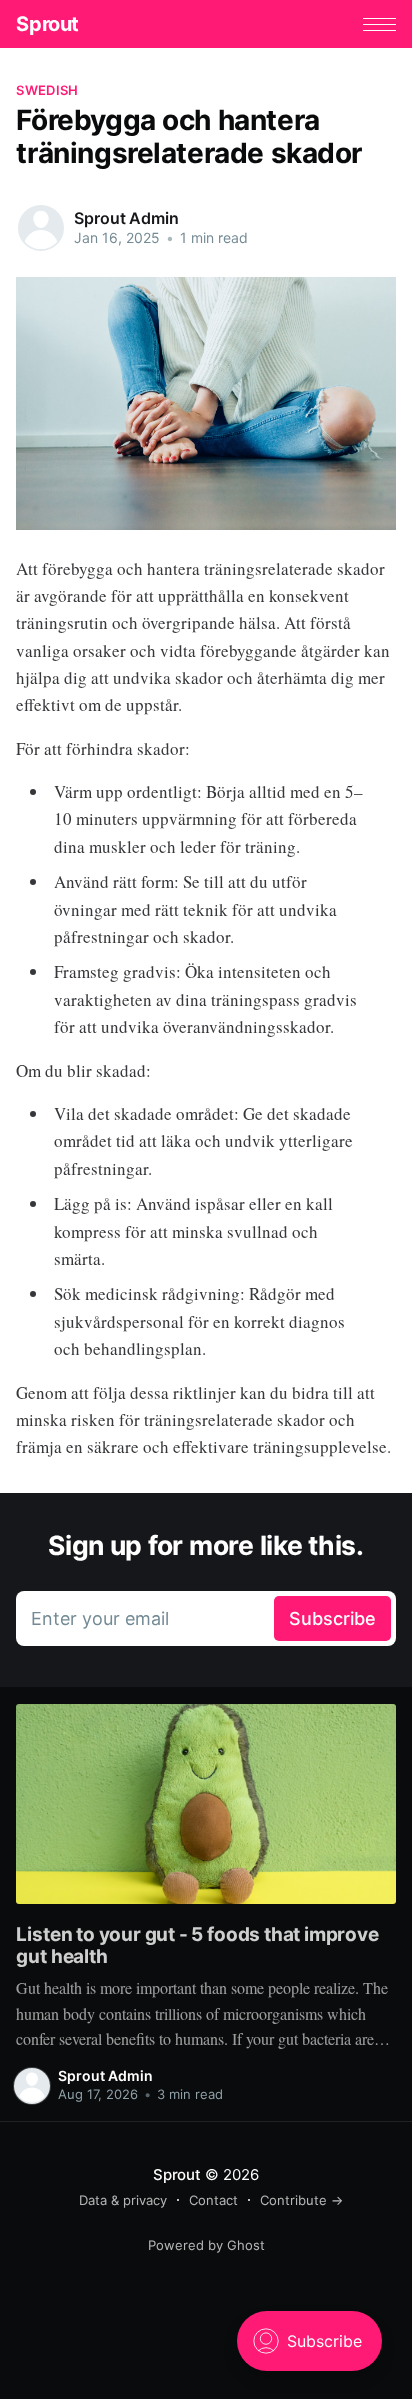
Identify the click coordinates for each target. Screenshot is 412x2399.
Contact (213, 2200)
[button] (379, 24)
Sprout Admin (126, 218)
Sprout (47, 24)
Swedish (47, 90)
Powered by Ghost (206, 2245)
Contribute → (301, 2200)
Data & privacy (123, 2200)
